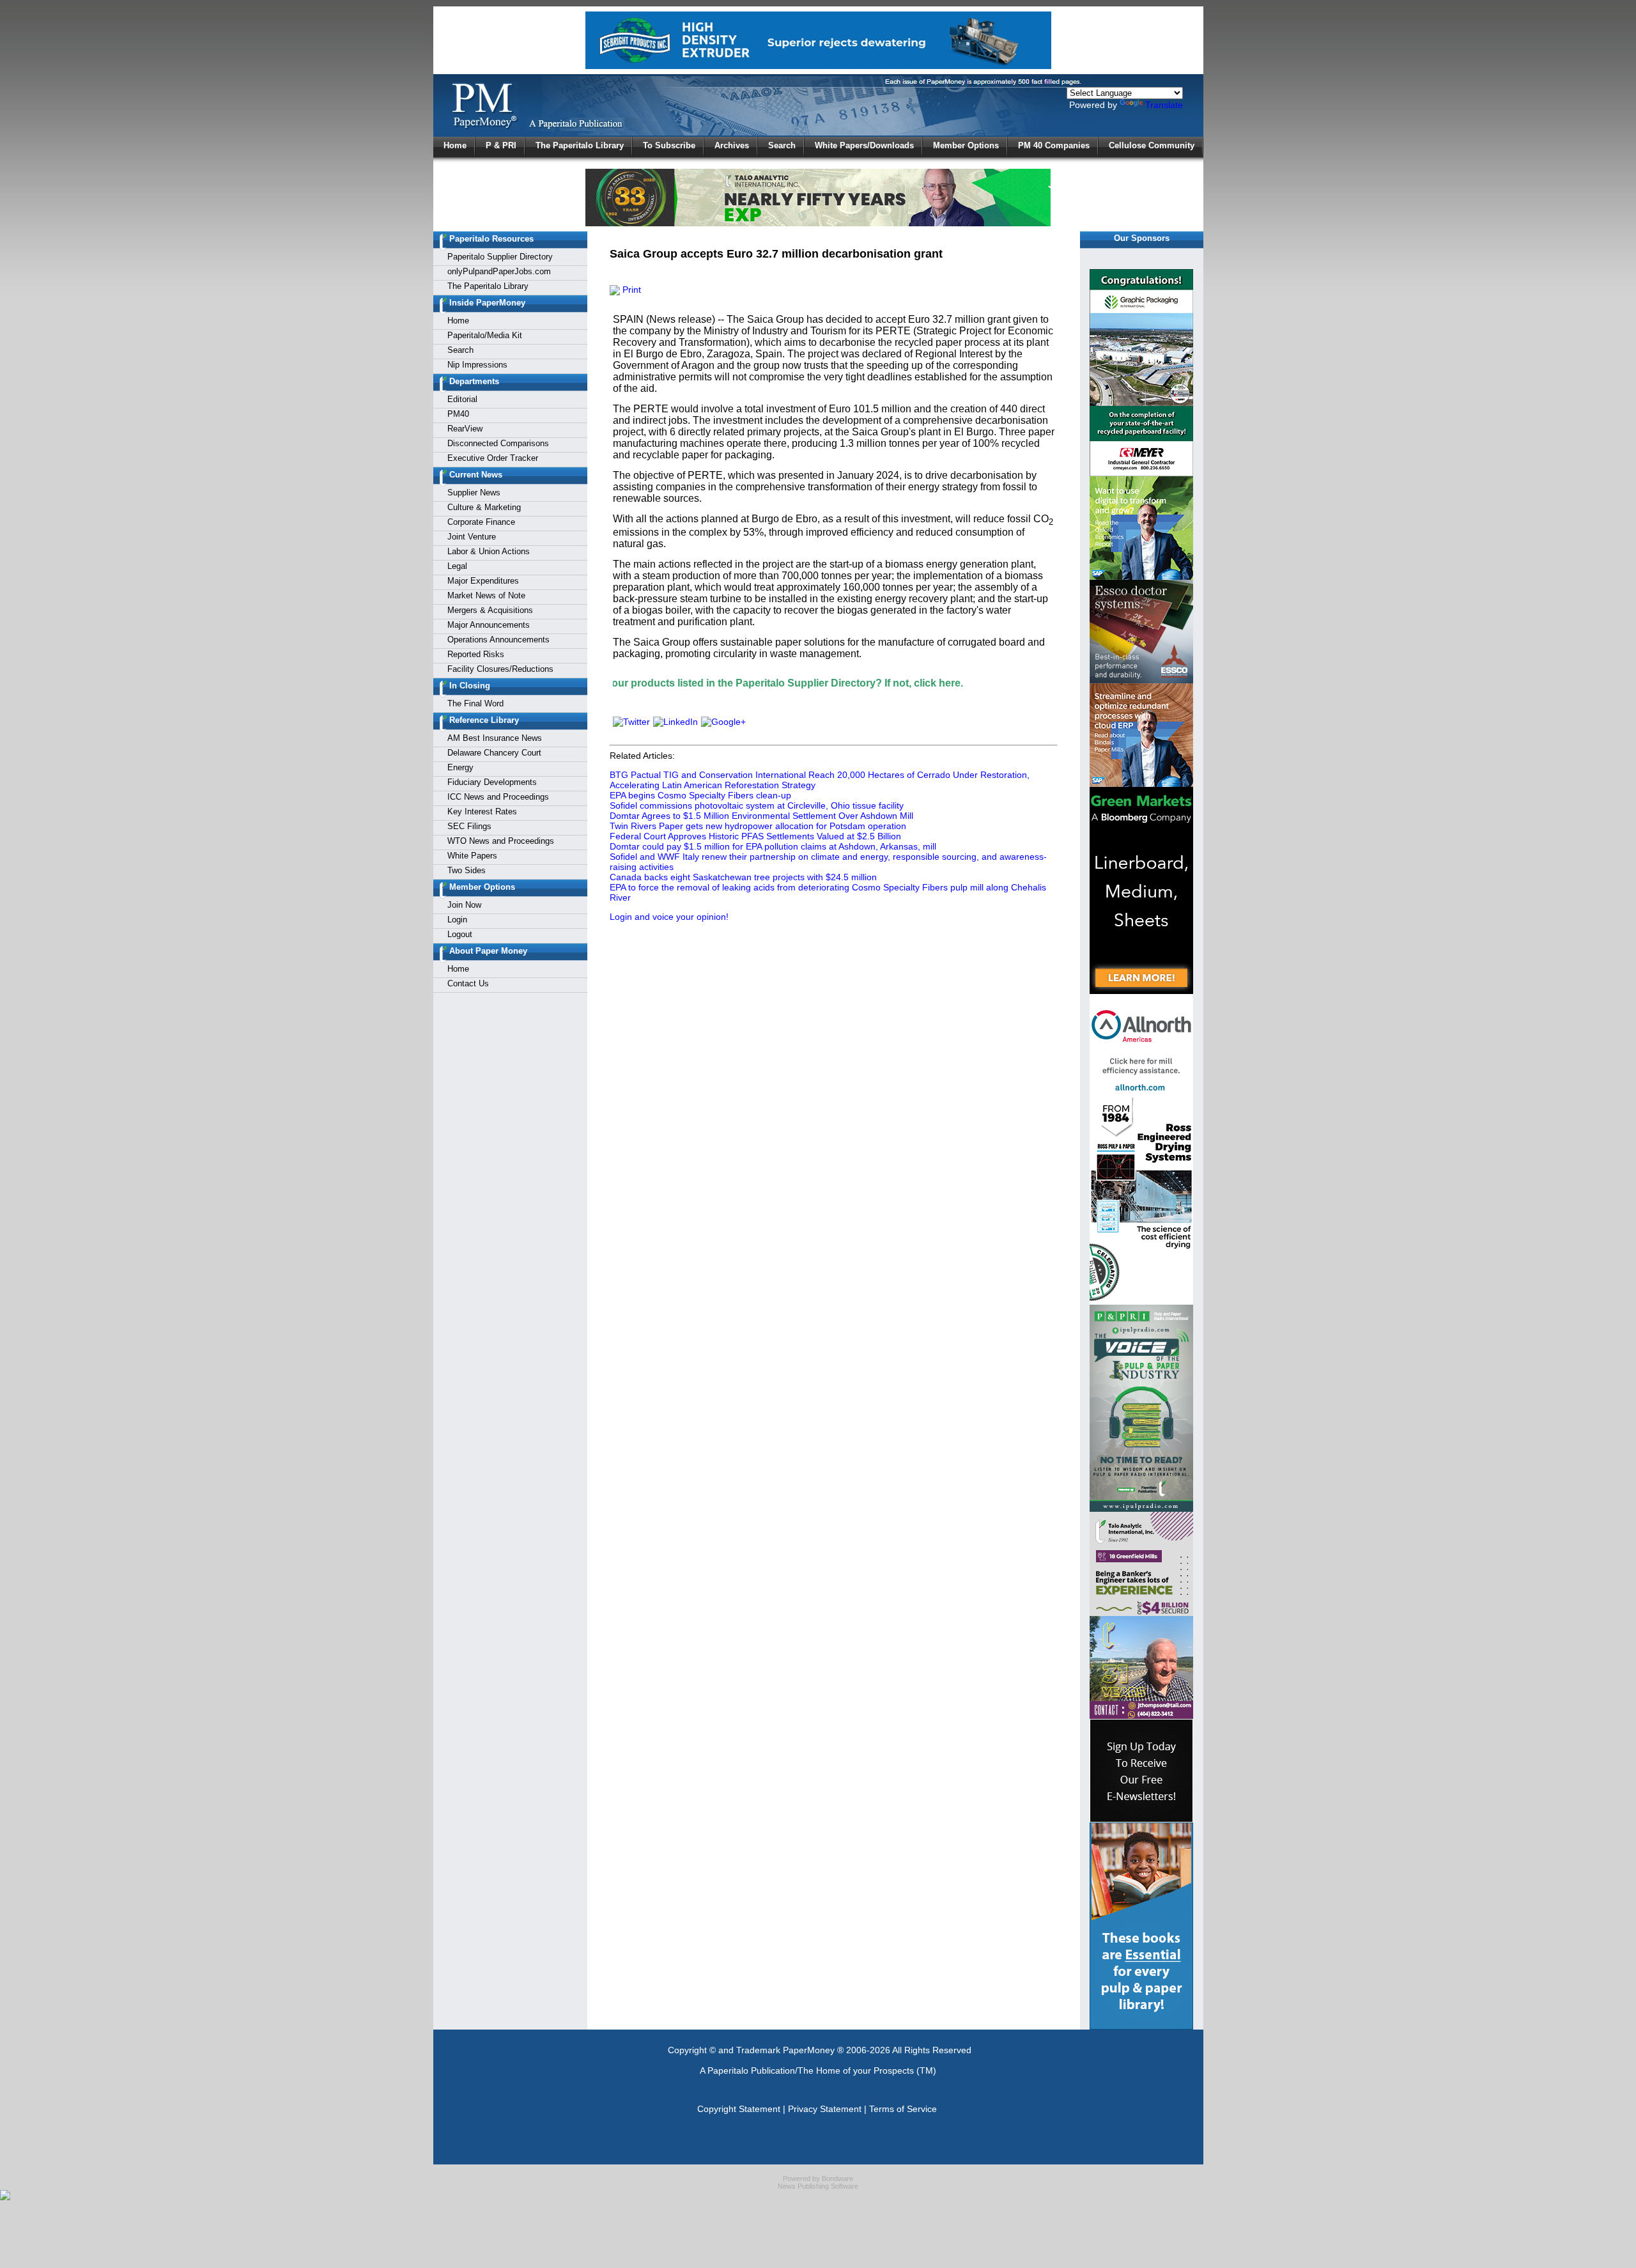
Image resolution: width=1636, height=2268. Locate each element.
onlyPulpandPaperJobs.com (499, 271)
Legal (457, 566)
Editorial (462, 399)
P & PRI (501, 145)
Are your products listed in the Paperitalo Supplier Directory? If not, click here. (674, 683)
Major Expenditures (483, 581)
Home (455, 145)
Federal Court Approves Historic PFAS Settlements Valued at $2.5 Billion (755, 836)
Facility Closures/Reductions (500, 669)
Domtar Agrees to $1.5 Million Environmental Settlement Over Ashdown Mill (761, 816)
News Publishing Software (818, 2186)
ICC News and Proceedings (498, 797)
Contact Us (468, 983)
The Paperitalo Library (580, 145)
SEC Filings (469, 826)
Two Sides (467, 870)
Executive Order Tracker (493, 458)
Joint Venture (472, 537)
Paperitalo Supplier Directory (500, 257)
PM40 (458, 414)
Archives (732, 145)
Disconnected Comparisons (498, 443)
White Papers (472, 856)
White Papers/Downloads (864, 145)
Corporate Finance (481, 522)
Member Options (966, 145)
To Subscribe (669, 145)
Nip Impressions (477, 365)
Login (457, 920)
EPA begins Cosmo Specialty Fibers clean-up (700, 795)
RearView (465, 429)
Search (782, 145)
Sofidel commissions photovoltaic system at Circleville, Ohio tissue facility (757, 805)
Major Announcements (489, 625)
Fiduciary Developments (492, 782)
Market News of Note (486, 595)
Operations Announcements (498, 640)
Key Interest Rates (482, 812)
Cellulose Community (1152, 145)
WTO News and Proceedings (501, 841)
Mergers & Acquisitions (490, 610)
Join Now (464, 905)
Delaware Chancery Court (494, 753)
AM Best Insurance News (495, 738)
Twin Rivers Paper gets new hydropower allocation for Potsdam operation (758, 826)
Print (630, 290)
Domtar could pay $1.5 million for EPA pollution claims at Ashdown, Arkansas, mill (773, 846)
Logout (460, 934)
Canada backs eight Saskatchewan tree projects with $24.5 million (743, 877)
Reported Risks (476, 654)
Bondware (837, 2179)
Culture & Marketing (484, 507)
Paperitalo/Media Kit (485, 335)
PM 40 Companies (1054, 145)
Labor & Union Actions (489, 551)
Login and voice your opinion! (669, 917)
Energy (460, 767)
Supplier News (474, 493)
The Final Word (475, 703)
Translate (1164, 105)
